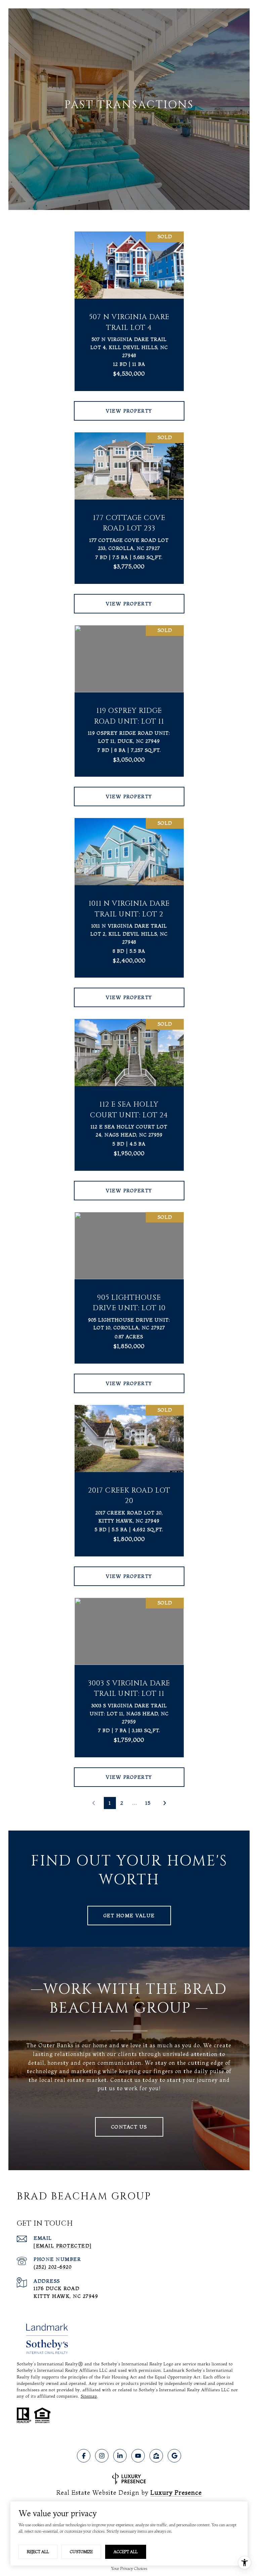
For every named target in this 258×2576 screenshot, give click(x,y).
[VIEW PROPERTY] (129, 405)
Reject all (38, 2552)
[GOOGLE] (174, 2456)
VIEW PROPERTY (129, 411)
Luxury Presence (176, 2493)
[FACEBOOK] (84, 2456)
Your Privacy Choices (129, 2568)
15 (148, 1803)
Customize (81, 2552)
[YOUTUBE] (138, 2456)
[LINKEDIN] (120, 2456)
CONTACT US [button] (129, 2127)
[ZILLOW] (156, 2456)
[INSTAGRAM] (102, 2456)
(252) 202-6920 (53, 2267)
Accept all (126, 2552)
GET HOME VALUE (129, 1916)
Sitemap (89, 2396)
